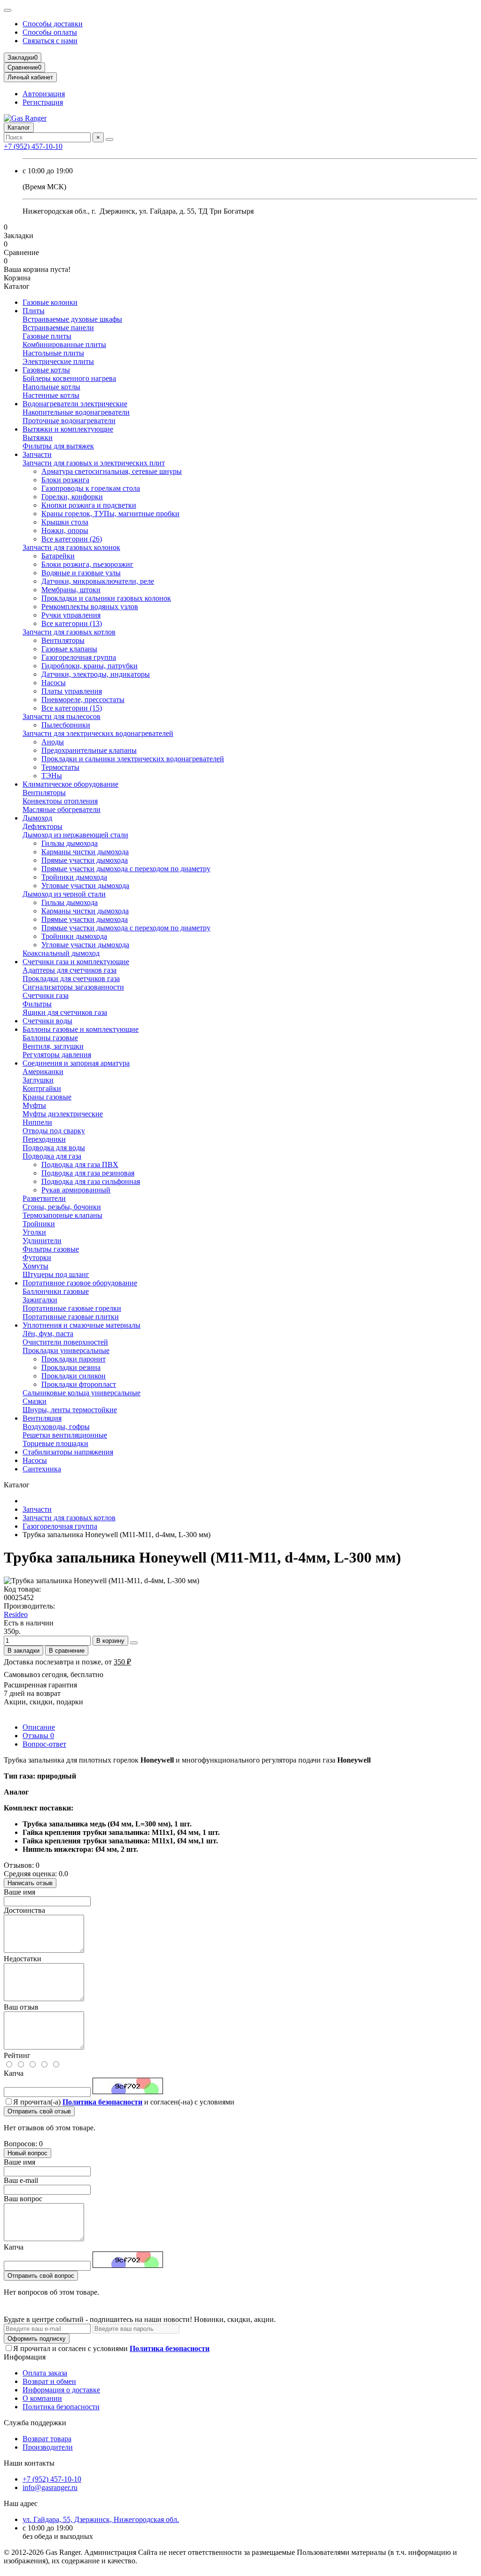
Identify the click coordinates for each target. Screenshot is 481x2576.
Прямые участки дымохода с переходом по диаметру (126, 869)
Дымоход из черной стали (64, 894)
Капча (14, 2073)
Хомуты (35, 1266)
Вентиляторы (63, 640)
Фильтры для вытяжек (58, 446)
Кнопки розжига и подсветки (89, 505)
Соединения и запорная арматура (76, 1063)
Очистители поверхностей (65, 1342)
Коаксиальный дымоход (61, 953)
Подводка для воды (54, 1148)
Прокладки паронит (74, 1359)
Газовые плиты (47, 336)
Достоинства (24, 1910)
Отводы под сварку (54, 1131)
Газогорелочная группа (79, 657)
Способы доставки (53, 24)
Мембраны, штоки (71, 590)
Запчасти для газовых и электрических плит (94, 463)
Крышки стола (65, 522)
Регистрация (43, 102)
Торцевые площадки (55, 1443)
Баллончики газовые (56, 1291)
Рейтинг (17, 2055)
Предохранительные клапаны (89, 750)
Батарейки (58, 556)
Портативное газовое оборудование (80, 1283)
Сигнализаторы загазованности (73, 987)
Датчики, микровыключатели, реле (98, 581)
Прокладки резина (71, 1367)
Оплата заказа (45, 2373)
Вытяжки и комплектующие (68, 429)
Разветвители (44, 1198)
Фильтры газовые (51, 1249)
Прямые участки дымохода (85, 860)
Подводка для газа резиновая (88, 1173)
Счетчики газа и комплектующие (76, 962)
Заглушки (38, 1080)
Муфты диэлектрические (63, 1114)
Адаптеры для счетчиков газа (70, 970)
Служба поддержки (35, 2423)
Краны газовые (47, 1097)
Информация (25, 2357)
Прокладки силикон (74, 1376)
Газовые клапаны (69, 649)
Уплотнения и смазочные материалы (81, 1325)
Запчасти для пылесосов (62, 716)
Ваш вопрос (23, 2199)
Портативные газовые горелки (72, 1308)
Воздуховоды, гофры (56, 1427)
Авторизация (44, 94)
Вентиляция (42, 1418)
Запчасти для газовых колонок (71, 547)
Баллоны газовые (50, 1038)
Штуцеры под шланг (56, 1274)
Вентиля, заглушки (53, 1046)
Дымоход (37, 818)
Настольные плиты (53, 353)
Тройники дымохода (74, 877)
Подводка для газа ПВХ (80, 1164)
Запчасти (37, 454)
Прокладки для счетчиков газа (71, 979)
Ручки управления (71, 615)
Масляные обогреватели (62, 809)
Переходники (44, 1139)
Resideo (16, 1614)
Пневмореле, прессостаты (83, 700)
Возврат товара (47, 2439)
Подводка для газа (52, 1156)
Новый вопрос (27, 2153)
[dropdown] (8, 10)
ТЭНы (52, 776)
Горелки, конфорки (72, 497)
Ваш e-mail (21, 2180)
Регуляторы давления (57, 1055)
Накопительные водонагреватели (76, 412)
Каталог (19, 128)
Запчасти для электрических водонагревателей (98, 733)
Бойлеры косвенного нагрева (69, 378)
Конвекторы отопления (60, 801)
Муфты (34, 1105)
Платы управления (72, 691)
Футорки (37, 1257)
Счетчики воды (47, 1021)
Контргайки (42, 1088)
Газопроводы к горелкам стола (91, 488)
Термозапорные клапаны (62, 1215)
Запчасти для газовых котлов (69, 632)
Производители (48, 2447)
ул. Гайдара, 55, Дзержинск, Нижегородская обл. (101, 2519)
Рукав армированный (76, 1190)
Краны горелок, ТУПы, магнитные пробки (110, 514)
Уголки (34, 1232)
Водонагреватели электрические (75, 404)
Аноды (53, 742)
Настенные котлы (51, 395)
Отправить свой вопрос (41, 2276)
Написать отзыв (30, 1883)
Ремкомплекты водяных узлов (90, 607)
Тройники (39, 1224)
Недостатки (23, 1959)
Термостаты (60, 767)
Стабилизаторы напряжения (68, 1452)
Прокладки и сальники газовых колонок (106, 598)
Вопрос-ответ (44, 1744)
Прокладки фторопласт (79, 1384)
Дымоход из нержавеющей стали (75, 835)
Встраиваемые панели (58, 328)
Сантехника (42, 1469)
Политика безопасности (61, 2407)
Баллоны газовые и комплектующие (81, 1029)
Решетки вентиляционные (65, 1435)
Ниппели (37, 1122)
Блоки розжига (65, 480)
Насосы (54, 683)
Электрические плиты (58, 361)
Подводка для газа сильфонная (91, 1181)
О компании (42, 2398)
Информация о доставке (61, 2390)
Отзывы (38, 1736)
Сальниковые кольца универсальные (81, 1393)
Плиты (34, 311)
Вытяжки (38, 437)
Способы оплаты (50, 32)
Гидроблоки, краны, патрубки (89, 666)
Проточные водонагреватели (69, 421)
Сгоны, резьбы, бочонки (62, 1207)
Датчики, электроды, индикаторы (96, 674)
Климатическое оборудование (70, 784)
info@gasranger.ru (50, 2487)
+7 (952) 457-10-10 (33, 146)
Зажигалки (40, 1300)
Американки (43, 1071)
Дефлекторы (43, 826)
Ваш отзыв (21, 2007)
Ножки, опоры (65, 530)
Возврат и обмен (49, 2381)
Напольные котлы (51, 387)
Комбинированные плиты (64, 344)
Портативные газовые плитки (71, 1317)
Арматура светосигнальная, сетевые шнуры (112, 471)
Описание (39, 1727)
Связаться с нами (50, 41)
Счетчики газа (46, 995)
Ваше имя (19, 1892)
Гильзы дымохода (70, 843)
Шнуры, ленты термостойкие (70, 1410)
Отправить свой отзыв (39, 2111)
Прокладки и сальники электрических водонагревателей (133, 759)
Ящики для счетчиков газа (65, 1012)
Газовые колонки (50, 302)
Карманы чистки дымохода (85, 852)
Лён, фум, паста (48, 1334)
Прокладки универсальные (66, 1350)
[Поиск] (109, 139)
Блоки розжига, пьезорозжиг (87, 564)
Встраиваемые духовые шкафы (72, 319)
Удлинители (42, 1241)
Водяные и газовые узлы (81, 573)
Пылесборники (66, 725)
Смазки (35, 1401)
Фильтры (37, 1004)
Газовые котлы (46, 370)
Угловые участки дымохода (85, 886)
